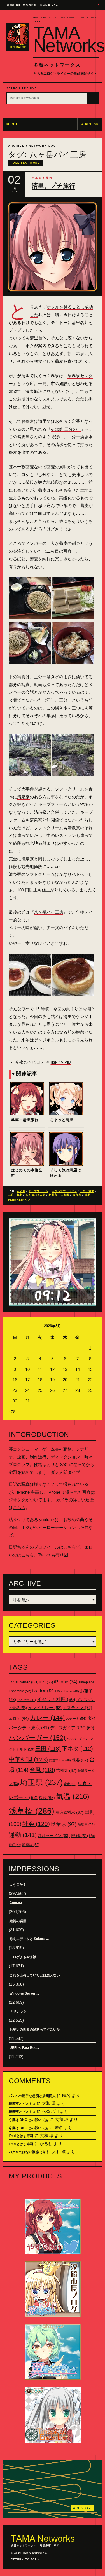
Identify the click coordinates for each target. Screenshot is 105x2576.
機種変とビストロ (22, 2104)
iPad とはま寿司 (21, 2136)
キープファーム (53, 804)
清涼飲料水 (69, 1812)
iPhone (66, 1682)
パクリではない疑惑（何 (27, 2152)
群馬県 (86, 1825)
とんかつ (26, 1700)
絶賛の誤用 (18, 1921)
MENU (12, 124)
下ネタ (77, 1749)
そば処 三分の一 (66, 429)
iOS (46, 1682)
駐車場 (31, 1845)
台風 (42, 1770)
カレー (47, 1718)
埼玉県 (41, 1782)
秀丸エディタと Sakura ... (29, 1939)
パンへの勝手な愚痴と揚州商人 (32, 2096)
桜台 (47, 1798)
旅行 (49, 178)
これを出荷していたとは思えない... (36, 1975)
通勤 (23, 1835)
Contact (16, 1903)
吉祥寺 (66, 1770)
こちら (19, 1508)
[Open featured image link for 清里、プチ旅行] (53, 247)
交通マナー (60, 1760)
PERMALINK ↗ (19, 1200)
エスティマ (77, 1708)
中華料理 (28, 1759)
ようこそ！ (18, 1885)
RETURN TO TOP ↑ (25, 2559)
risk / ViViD (61, 1062)
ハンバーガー (37, 1738)
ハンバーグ (78, 1739)
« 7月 (12, 1411)
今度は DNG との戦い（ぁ (28, 2120)
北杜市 (53, 1195)
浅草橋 (32, 1811)
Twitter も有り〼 (53, 1555)
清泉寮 (23, 797)
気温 (73, 1796)
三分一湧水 (87, 1191)
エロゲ (19, 1718)
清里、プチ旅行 (53, 186)
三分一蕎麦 (15, 1195)
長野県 (79, 1836)
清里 (87, 1195)
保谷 (80, 1760)
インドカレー (45, 1708)
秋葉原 (64, 1824)
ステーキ (76, 1719)
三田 (48, 1749)
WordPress (68, 1691)
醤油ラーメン (54, 1836)
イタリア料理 (56, 1699)
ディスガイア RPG (72, 1728)
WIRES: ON (90, 124)
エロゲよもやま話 (23, 1957)
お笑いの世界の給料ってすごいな (35, 2030)
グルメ (37, 178)
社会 (36, 1824)
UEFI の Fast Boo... (24, 2048)
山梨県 (65, 1195)
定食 (70, 1784)
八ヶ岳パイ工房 (49, 912)
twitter (44, 1691)
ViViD (21, 1191)
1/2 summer (24, 1682)
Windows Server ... (24, 1993)
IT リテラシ (18, 2011)
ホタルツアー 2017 (64, 1191)
